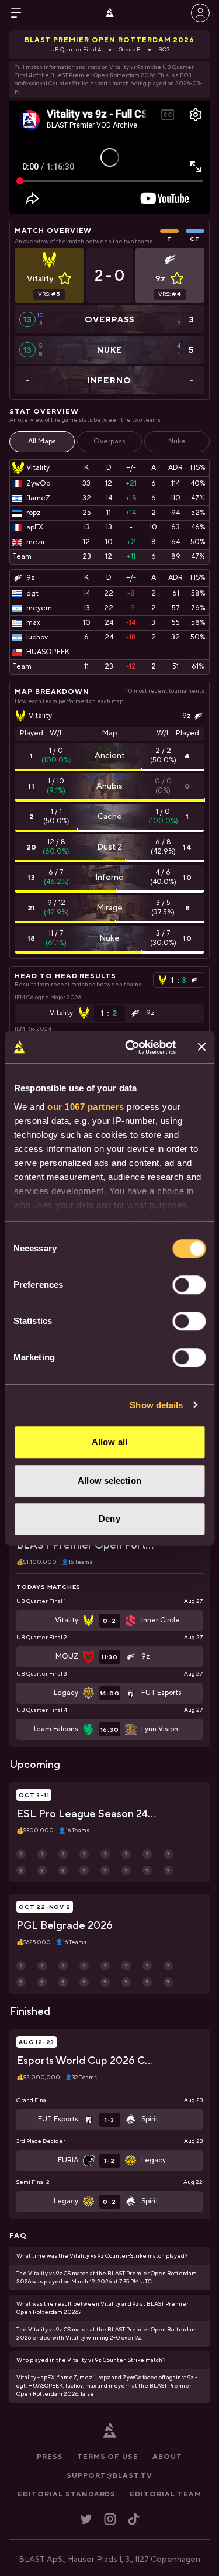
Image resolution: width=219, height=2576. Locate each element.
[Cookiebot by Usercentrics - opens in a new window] (131, 1047)
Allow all (109, 1442)
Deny (109, 1519)
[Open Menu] (16, 13)
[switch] (189, 1285)
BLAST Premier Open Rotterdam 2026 (110, 40)
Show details (156, 1405)
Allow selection (109, 1480)
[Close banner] (201, 1047)
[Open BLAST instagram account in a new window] (110, 2519)
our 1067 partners (86, 1107)
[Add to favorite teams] (65, 278)
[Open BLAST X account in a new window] (86, 2519)
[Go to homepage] (110, 13)
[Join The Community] (200, 13)
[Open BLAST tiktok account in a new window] (134, 2519)
